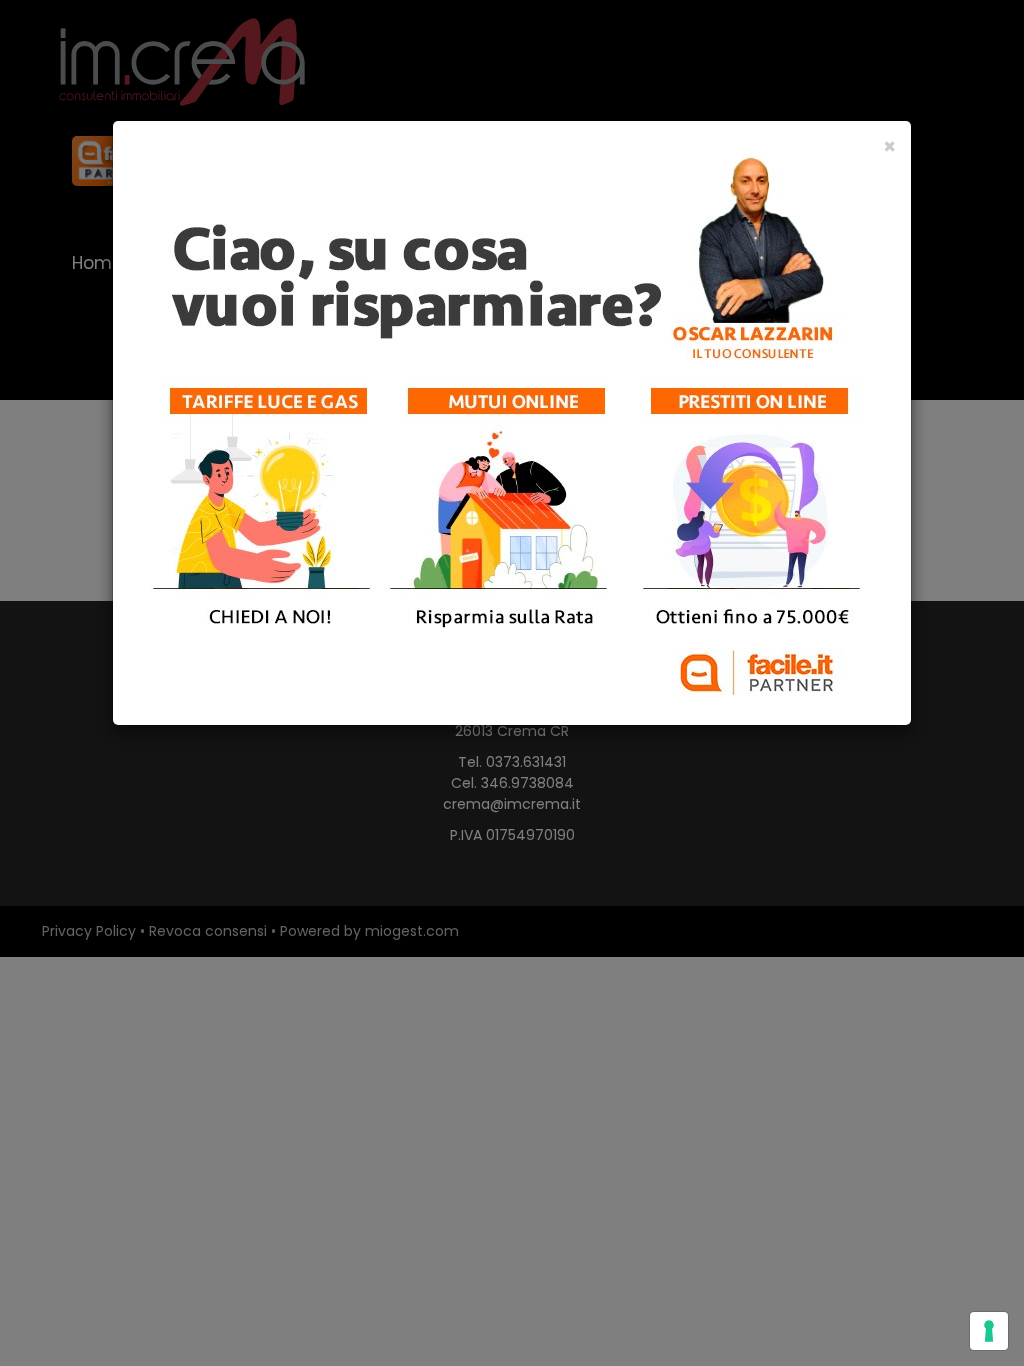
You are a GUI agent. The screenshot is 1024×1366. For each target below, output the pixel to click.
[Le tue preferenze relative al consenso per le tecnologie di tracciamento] (989, 1331)
